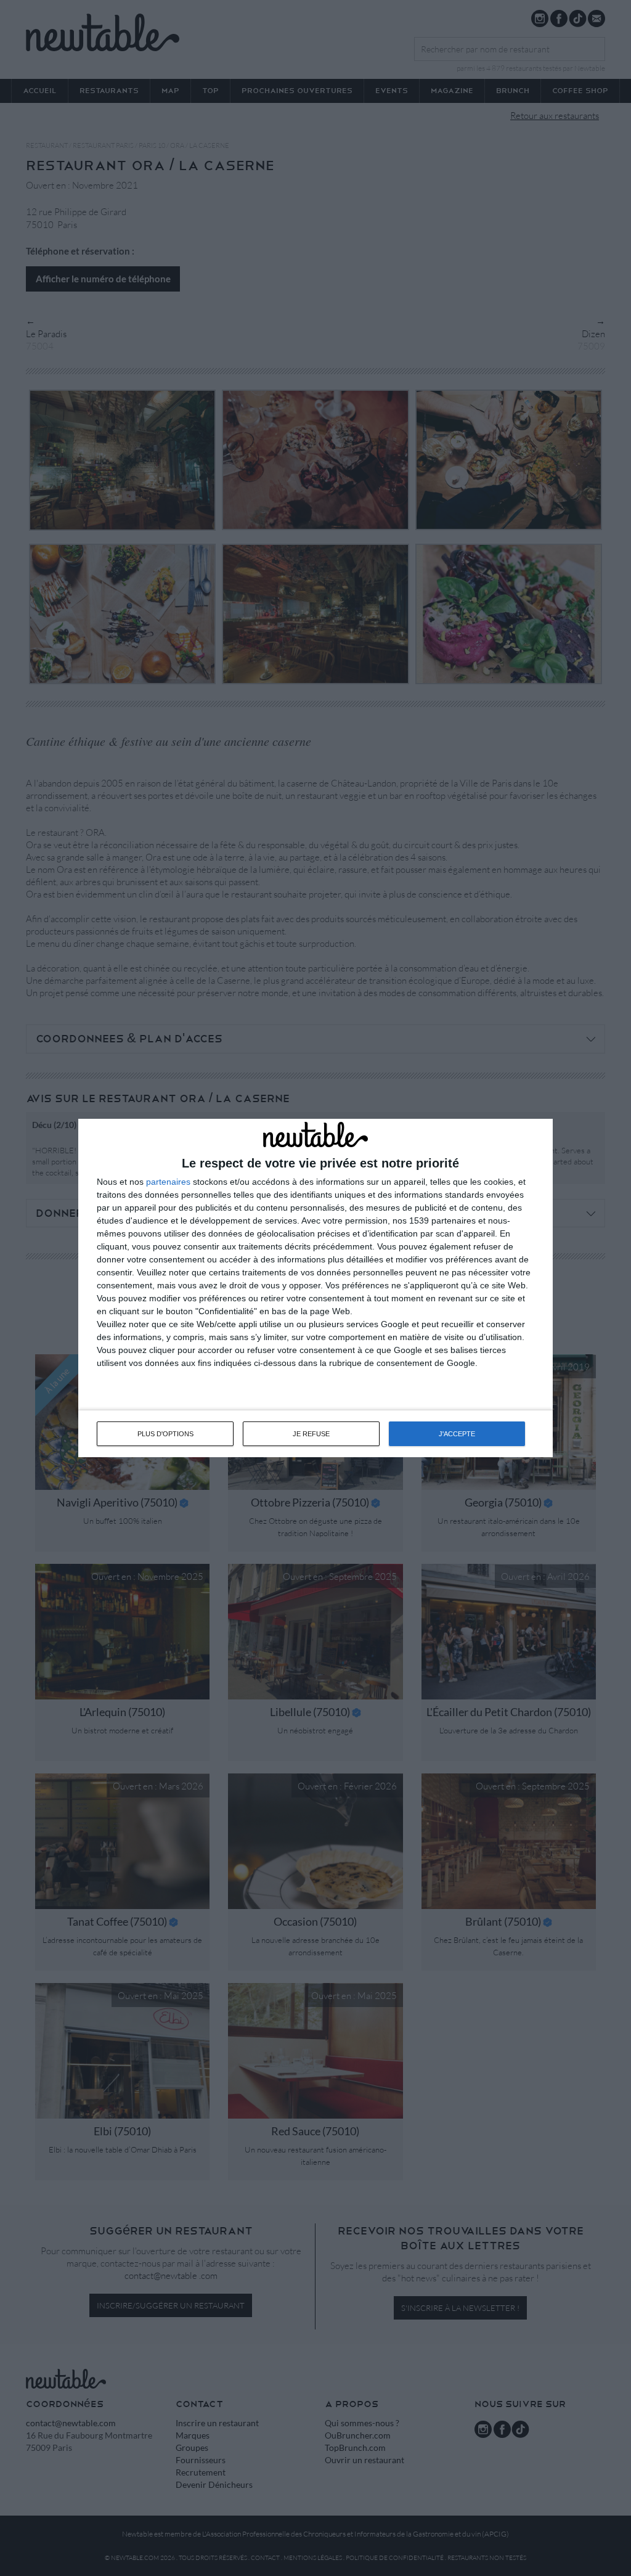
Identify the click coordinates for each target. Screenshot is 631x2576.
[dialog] (315, 1288)
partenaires (168, 1182)
